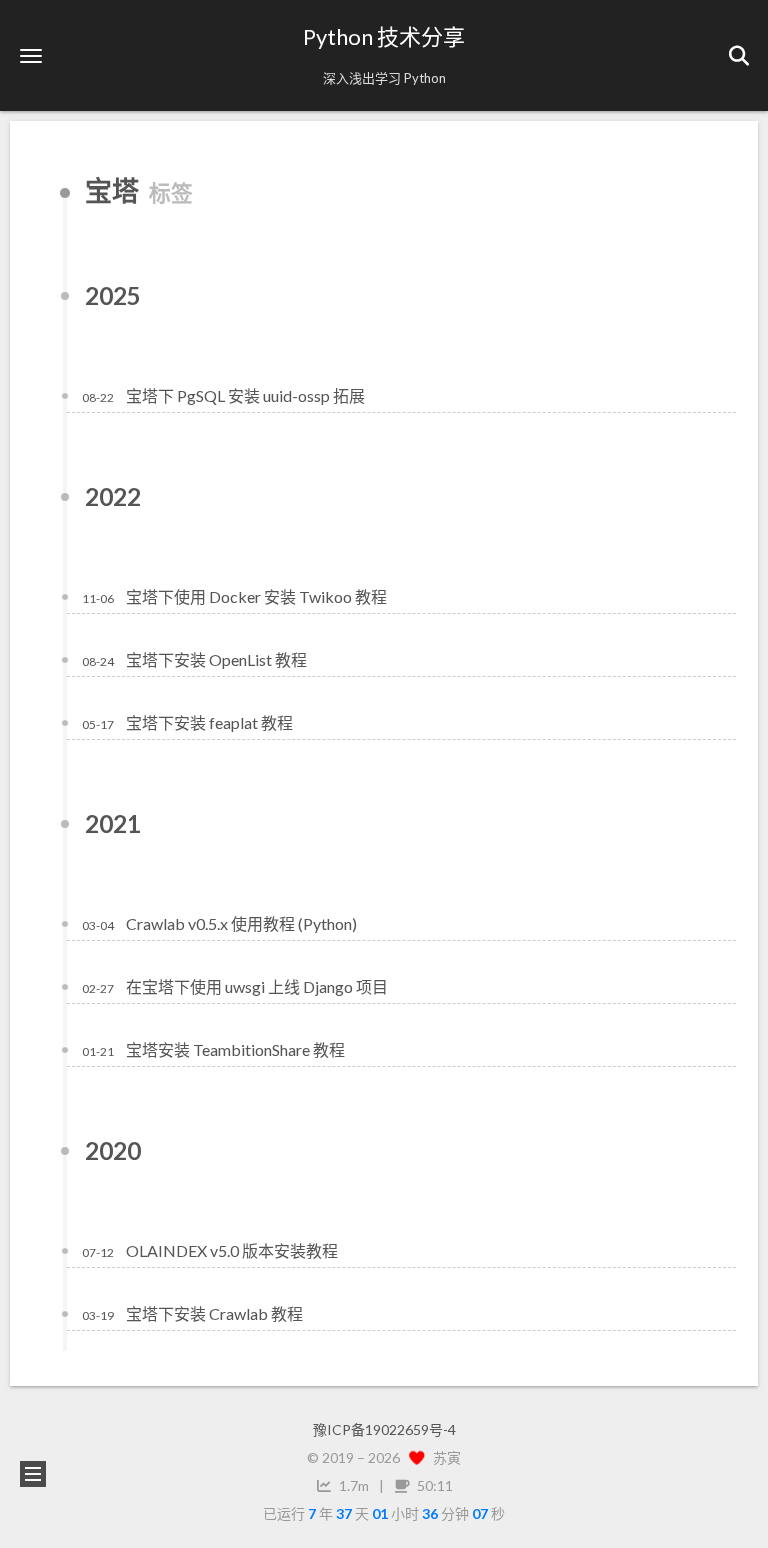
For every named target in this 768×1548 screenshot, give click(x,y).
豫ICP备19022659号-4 (384, 1429)
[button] (31, 55)
